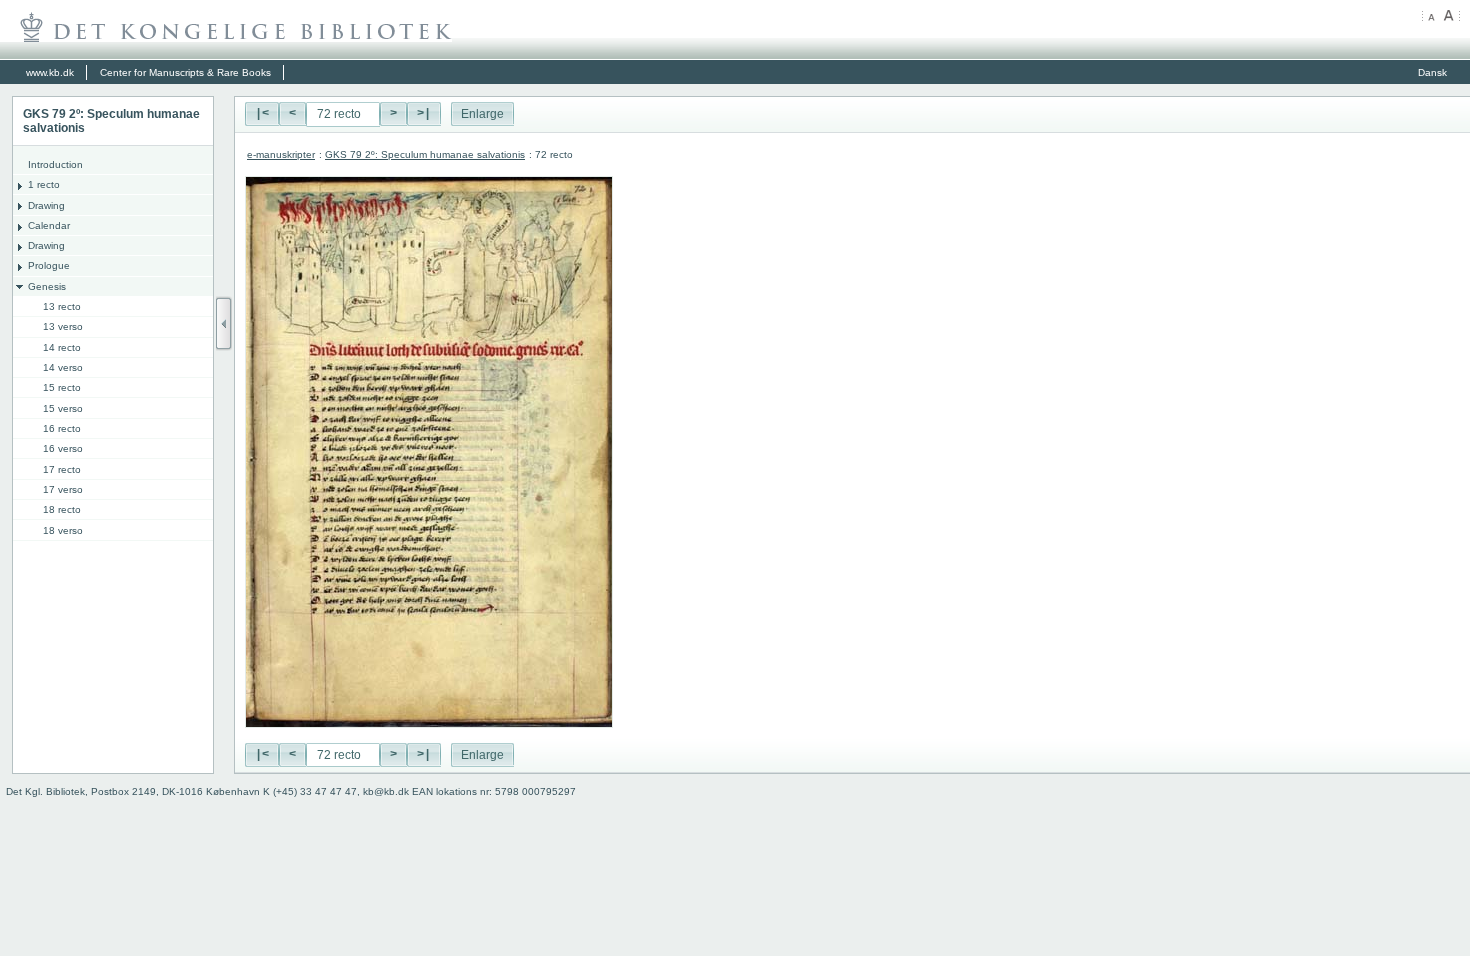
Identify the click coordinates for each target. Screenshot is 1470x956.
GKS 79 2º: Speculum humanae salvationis (425, 154)
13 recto (62, 306)
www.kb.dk (50, 72)
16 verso (63, 448)
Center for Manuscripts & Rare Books (185, 72)
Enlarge (482, 114)
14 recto (62, 347)
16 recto (62, 428)
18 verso (63, 530)
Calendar (49, 225)
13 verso (63, 326)
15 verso (63, 408)
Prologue (49, 265)
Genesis (47, 286)
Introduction (55, 164)
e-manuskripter (281, 154)
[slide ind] (224, 323)
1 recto (44, 184)
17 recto (62, 469)
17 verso (63, 489)
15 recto (62, 387)
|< (262, 114)
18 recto (62, 509)
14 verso (63, 367)
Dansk (1432, 72)
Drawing (46, 205)
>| (424, 114)
